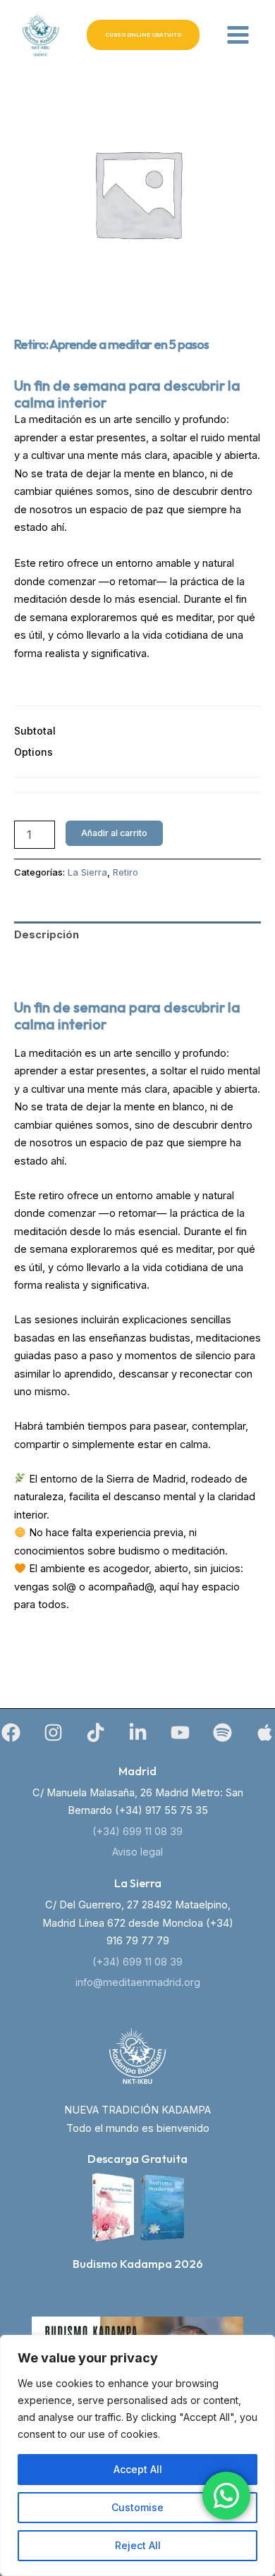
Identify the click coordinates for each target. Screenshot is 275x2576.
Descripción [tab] (47, 935)
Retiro (126, 872)
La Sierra (87, 872)
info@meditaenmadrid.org (138, 1982)
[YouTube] (180, 1732)
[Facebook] (11, 1732)
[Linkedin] (138, 1732)
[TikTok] (96, 1732)
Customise (137, 2507)
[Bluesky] (265, 1732)
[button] (143, 35)
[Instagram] (53, 1732)
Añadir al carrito (114, 833)
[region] (137, 2455)
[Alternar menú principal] (238, 35)
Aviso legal (137, 1852)
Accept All (138, 2469)
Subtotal (35, 731)
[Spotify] (222, 1732)
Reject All (138, 2545)
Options (33, 752)
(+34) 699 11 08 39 (137, 1832)
